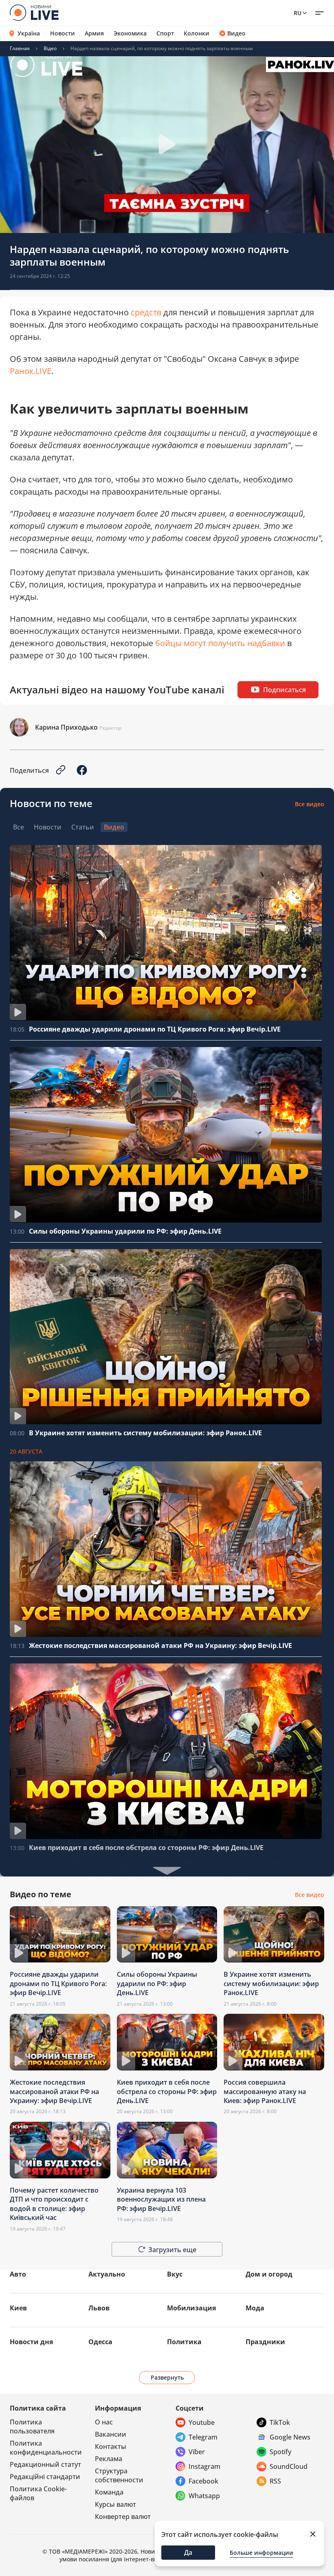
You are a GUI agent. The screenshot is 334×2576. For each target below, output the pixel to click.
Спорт (165, 33)
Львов (99, 2308)
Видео (236, 33)
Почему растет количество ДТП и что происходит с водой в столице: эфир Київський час (54, 2204)
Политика (184, 2342)
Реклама (109, 2459)
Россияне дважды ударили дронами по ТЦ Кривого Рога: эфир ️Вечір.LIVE (155, 1029)
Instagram (204, 2466)
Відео (50, 48)
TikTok (280, 2422)
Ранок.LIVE (31, 371)
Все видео (310, 804)
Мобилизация (191, 2308)
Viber (197, 2452)
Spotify (280, 2452)
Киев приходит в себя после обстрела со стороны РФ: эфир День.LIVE (146, 1848)
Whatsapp (204, 2496)
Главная (20, 48)
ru (298, 13)
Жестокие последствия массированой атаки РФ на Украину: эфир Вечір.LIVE (160, 1645)
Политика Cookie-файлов (38, 2493)
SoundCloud (289, 2466)
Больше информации (261, 2553)
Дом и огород (269, 2274)
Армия (94, 33)
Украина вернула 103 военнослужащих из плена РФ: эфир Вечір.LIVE (161, 2199)
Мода (255, 2308)
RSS (275, 2481)
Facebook (203, 2481)
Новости (63, 33)
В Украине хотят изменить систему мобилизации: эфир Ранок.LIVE (145, 1433)
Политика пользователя (32, 2426)
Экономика (130, 33)
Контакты (111, 2446)
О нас (104, 2422)
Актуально (107, 2274)
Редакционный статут (45, 2464)
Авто (18, 2274)
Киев (18, 2308)
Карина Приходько (66, 727)
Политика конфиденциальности (46, 2448)
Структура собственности (119, 2475)
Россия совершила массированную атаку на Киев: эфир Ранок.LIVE (265, 2091)
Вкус (175, 2274)
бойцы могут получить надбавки (220, 643)
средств (146, 312)
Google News (290, 2437)
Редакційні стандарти (45, 2477)
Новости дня (31, 2342)
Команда (109, 2492)
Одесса (100, 2342)
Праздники (265, 2342)
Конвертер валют (123, 2517)
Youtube (202, 2422)
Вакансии (111, 2434)
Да (188, 2552)
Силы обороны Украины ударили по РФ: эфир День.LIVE (125, 1231)
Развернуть (167, 2377)
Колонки (197, 33)
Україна (29, 33)
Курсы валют (115, 2504)
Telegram (203, 2437)
